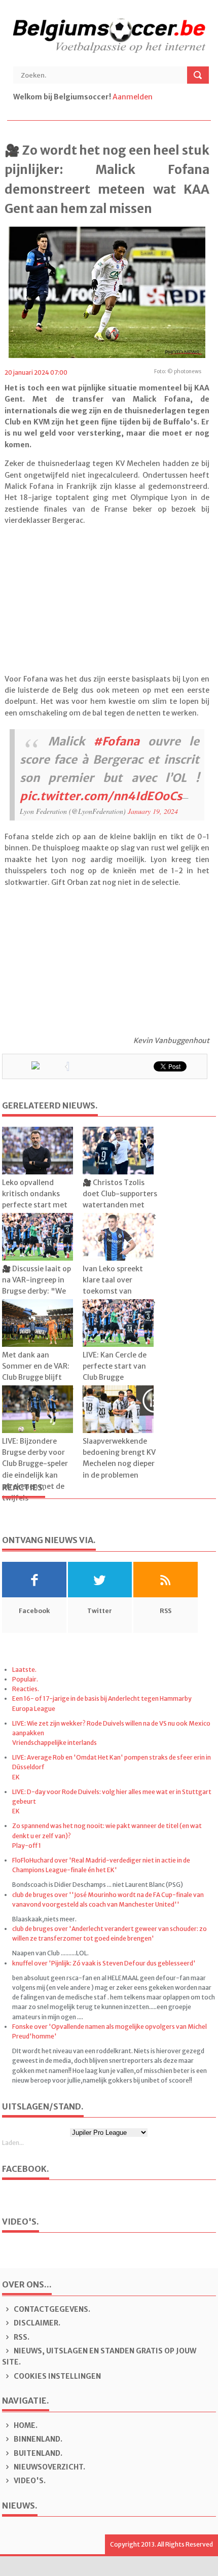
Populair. (25, 1679)
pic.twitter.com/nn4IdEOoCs (101, 796)
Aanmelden (133, 97)
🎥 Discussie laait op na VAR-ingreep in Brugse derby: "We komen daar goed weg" (37, 1292)
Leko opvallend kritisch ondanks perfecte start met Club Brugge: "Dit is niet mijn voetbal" (35, 1205)
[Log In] (155, 97)
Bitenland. (37, 2453)
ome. (26, 2425)
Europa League (34, 1709)
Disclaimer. (36, 2323)
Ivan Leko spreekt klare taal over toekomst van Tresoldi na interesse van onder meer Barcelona (119, 1297)
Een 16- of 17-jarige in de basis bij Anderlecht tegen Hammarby (102, 1698)
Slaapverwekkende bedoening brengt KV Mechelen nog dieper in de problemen (119, 1458)
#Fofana (116, 741)
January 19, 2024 (153, 811)
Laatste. (24, 1670)
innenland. (38, 2439)
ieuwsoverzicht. (49, 2467)
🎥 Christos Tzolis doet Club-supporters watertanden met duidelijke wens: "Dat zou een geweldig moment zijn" (120, 1211)
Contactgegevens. (51, 2309)
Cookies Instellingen (57, 2376)
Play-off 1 (27, 1846)
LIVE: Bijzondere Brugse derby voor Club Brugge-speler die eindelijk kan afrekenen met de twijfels (35, 1470)
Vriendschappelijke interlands (55, 1743)
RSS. (21, 2337)
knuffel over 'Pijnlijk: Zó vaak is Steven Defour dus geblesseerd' (104, 1963)
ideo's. (30, 2481)
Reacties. (26, 1689)
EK (16, 1777)
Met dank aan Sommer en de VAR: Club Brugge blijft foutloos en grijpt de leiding (38, 1378)
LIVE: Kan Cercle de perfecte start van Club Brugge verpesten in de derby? (115, 1378)
